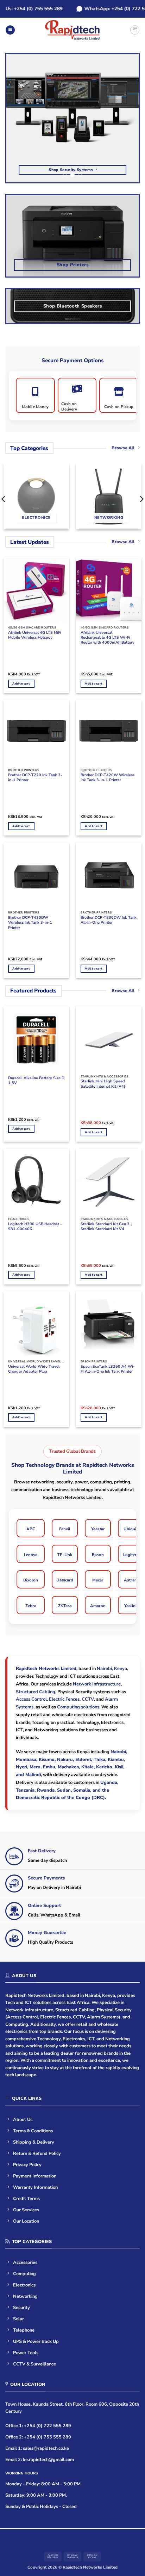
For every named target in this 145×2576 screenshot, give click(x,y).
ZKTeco (65, 1606)
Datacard (65, 1580)
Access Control (31, 1699)
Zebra (31, 1606)
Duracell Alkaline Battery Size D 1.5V (36, 1081)
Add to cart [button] (21, 684)
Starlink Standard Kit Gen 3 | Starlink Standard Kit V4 (106, 1227)
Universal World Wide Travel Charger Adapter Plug (34, 1369)
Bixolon (31, 1580)
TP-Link (65, 1555)
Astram (131, 1580)
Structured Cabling (36, 1692)
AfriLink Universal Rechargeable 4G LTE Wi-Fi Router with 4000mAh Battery (108, 638)
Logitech (131, 1555)
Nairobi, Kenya (112, 1669)
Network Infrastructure (97, 1684)
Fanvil (65, 1529)
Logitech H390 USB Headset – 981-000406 (35, 1227)
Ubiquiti (131, 1529)
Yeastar (98, 1529)
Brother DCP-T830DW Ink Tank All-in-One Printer (109, 920)
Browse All (123, 448)
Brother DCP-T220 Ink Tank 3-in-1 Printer (35, 778)
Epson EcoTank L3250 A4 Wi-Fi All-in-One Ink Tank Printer (108, 1369)
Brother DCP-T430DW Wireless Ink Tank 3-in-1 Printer (30, 923)
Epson (98, 1555)
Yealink (131, 1606)
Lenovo (31, 1555)
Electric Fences (64, 1699)
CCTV (88, 1699)
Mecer (98, 1580)
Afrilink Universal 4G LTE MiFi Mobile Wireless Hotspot (35, 635)
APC (31, 1529)
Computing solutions (78, 1707)
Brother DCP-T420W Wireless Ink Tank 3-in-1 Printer (108, 778)
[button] (10, 30)
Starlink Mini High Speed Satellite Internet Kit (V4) (103, 1084)
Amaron (98, 1606)
